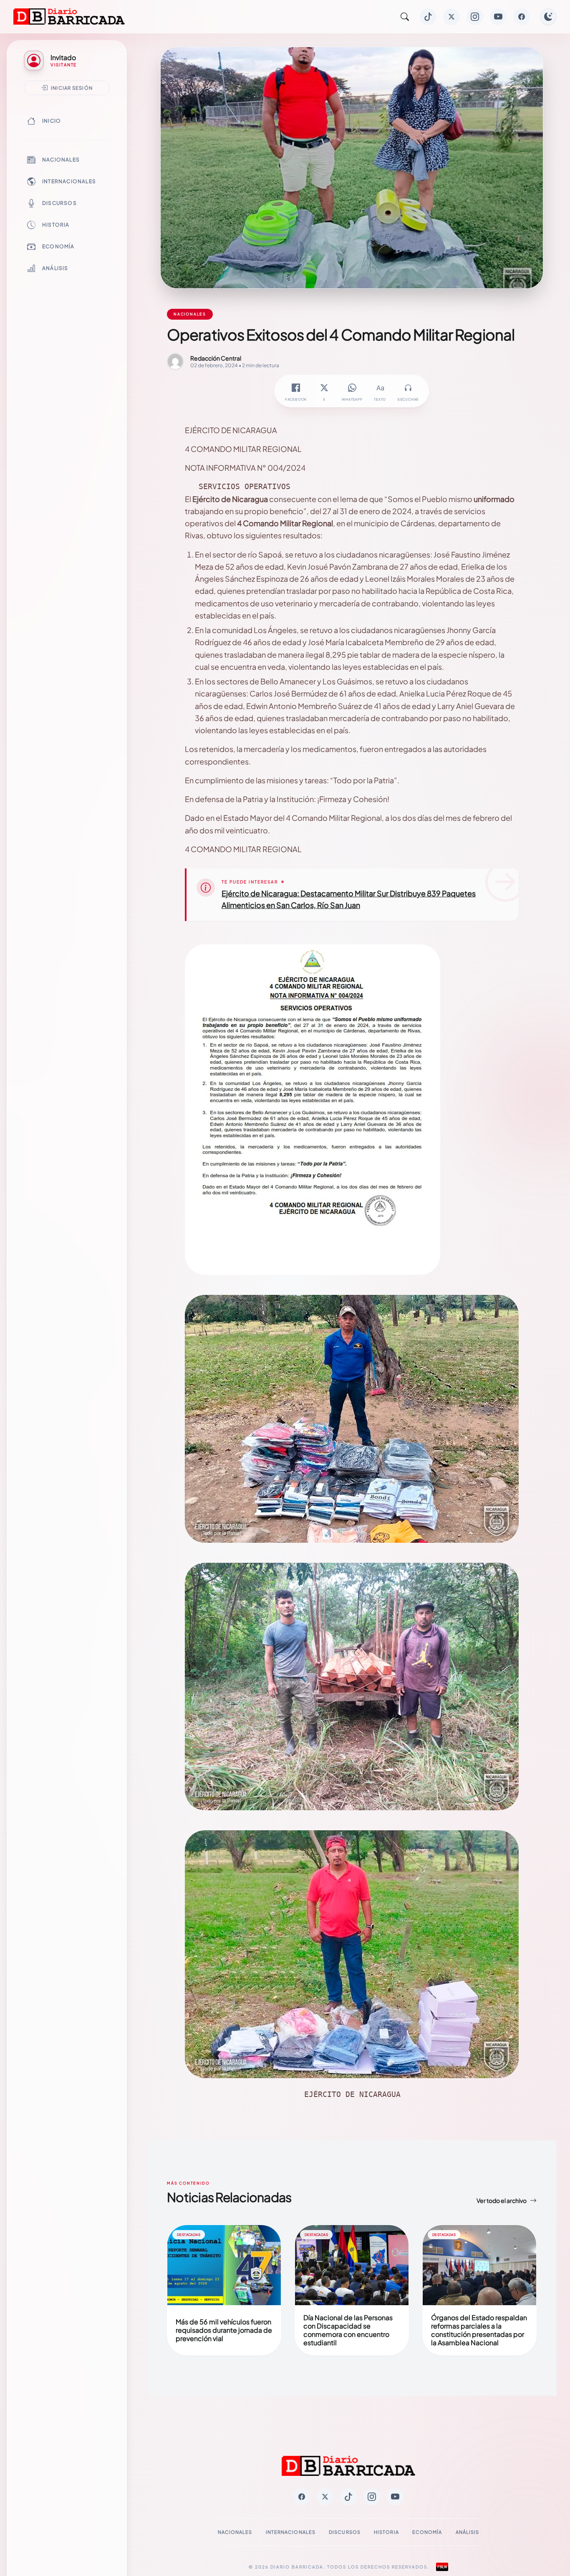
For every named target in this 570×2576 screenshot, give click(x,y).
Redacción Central (216, 358)
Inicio (52, 121)
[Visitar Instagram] (475, 17)
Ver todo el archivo (502, 2200)
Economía (58, 246)
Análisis (55, 268)
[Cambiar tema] (548, 17)
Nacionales (61, 160)
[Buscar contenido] (405, 17)
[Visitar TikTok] (428, 17)
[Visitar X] (451, 17)
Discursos (59, 203)
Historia (56, 225)
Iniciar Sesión (72, 88)
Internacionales (69, 181)
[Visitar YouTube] (498, 17)
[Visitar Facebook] (522, 17)
